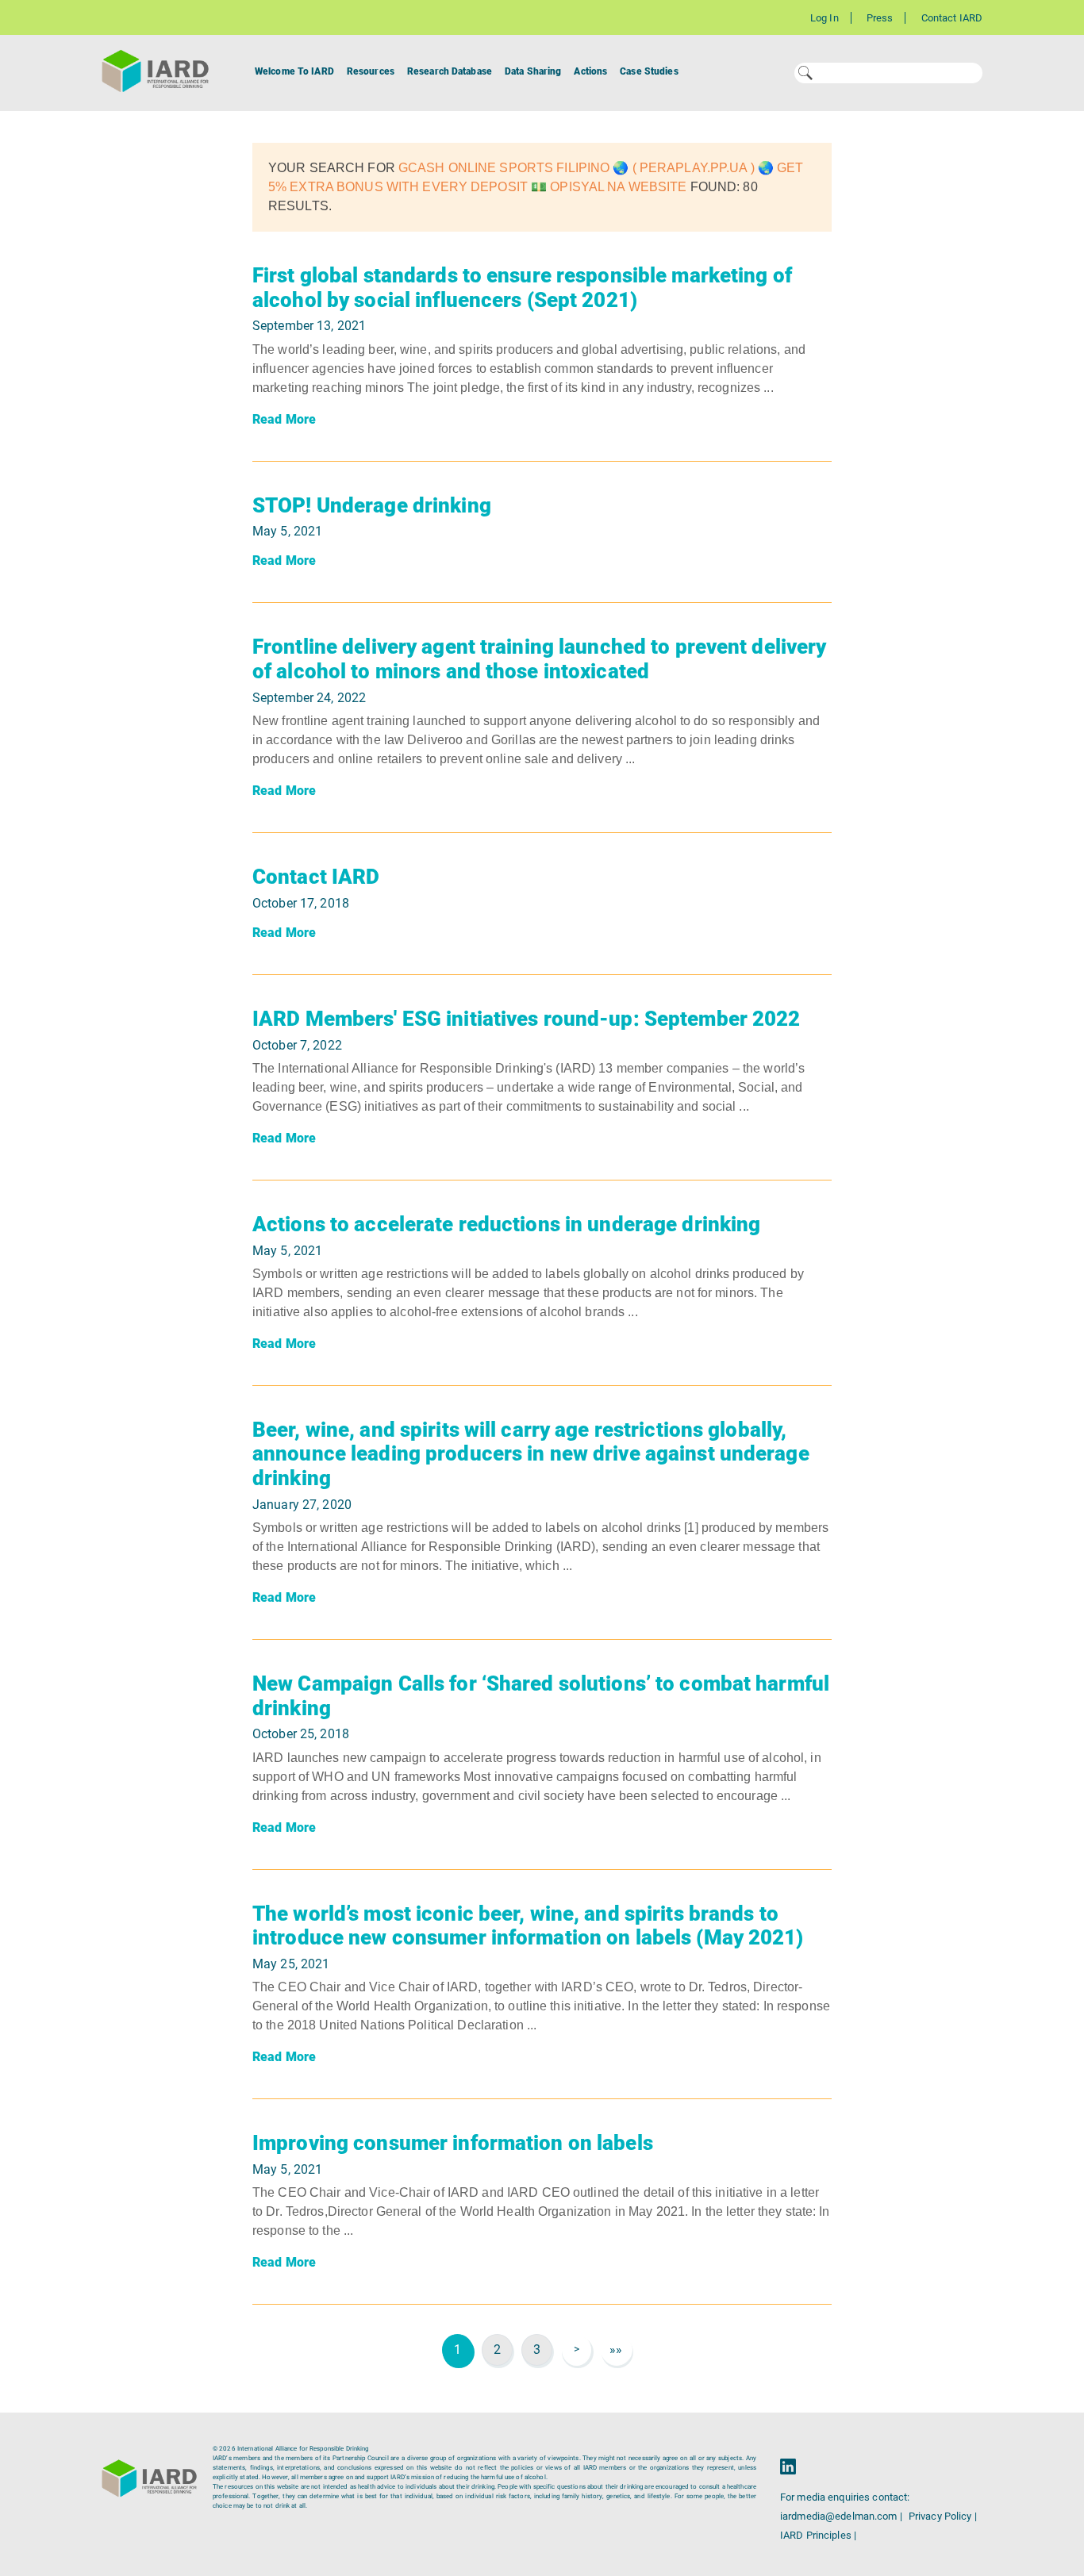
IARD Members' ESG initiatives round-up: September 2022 (526, 1019)
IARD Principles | (818, 2535)
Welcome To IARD (294, 71)
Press (880, 18)
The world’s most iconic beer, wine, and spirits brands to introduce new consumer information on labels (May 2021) (528, 1926)
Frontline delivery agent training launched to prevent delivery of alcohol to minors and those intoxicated (539, 659)
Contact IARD (952, 18)
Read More (284, 419)
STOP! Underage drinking (372, 505)
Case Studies (649, 71)
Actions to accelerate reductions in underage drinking (506, 1224)
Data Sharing (533, 71)
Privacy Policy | (943, 2516)
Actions (590, 71)
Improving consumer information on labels (453, 2143)
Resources (371, 71)
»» (616, 2349)
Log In (825, 18)
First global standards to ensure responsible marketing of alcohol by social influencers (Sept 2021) (522, 288)
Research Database (450, 71)
